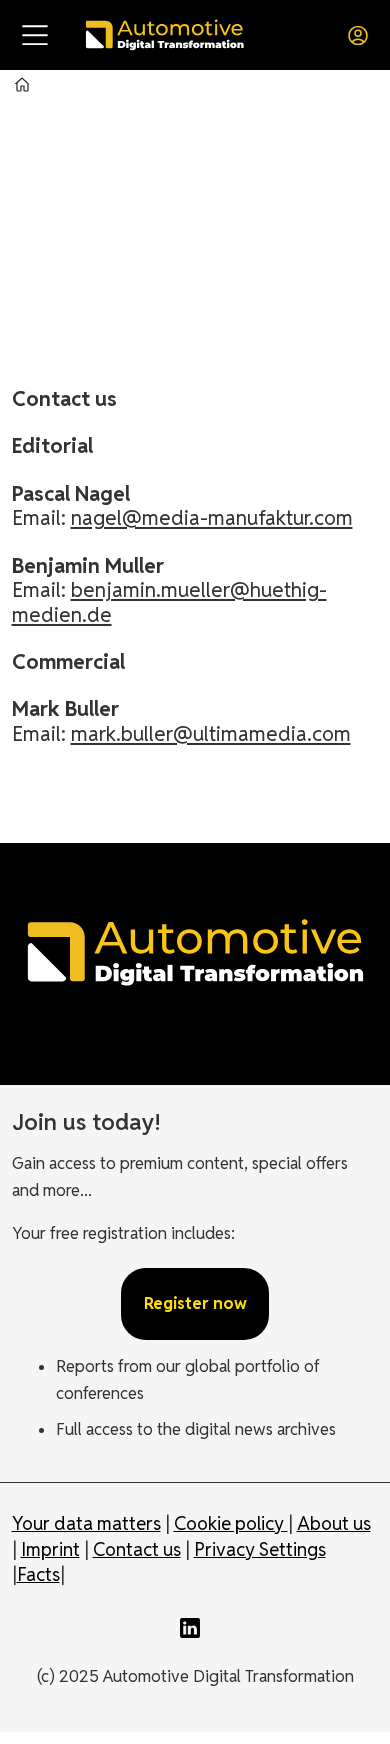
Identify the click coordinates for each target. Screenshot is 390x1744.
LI (195, 1628)
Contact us (137, 1549)
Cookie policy (231, 1523)
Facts (38, 1574)
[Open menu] (35, 35)
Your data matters (86, 1523)
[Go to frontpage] (164, 35)
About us (334, 1523)
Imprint (50, 1549)
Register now (195, 1303)
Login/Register (363, 35)
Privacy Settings (260, 1549)
